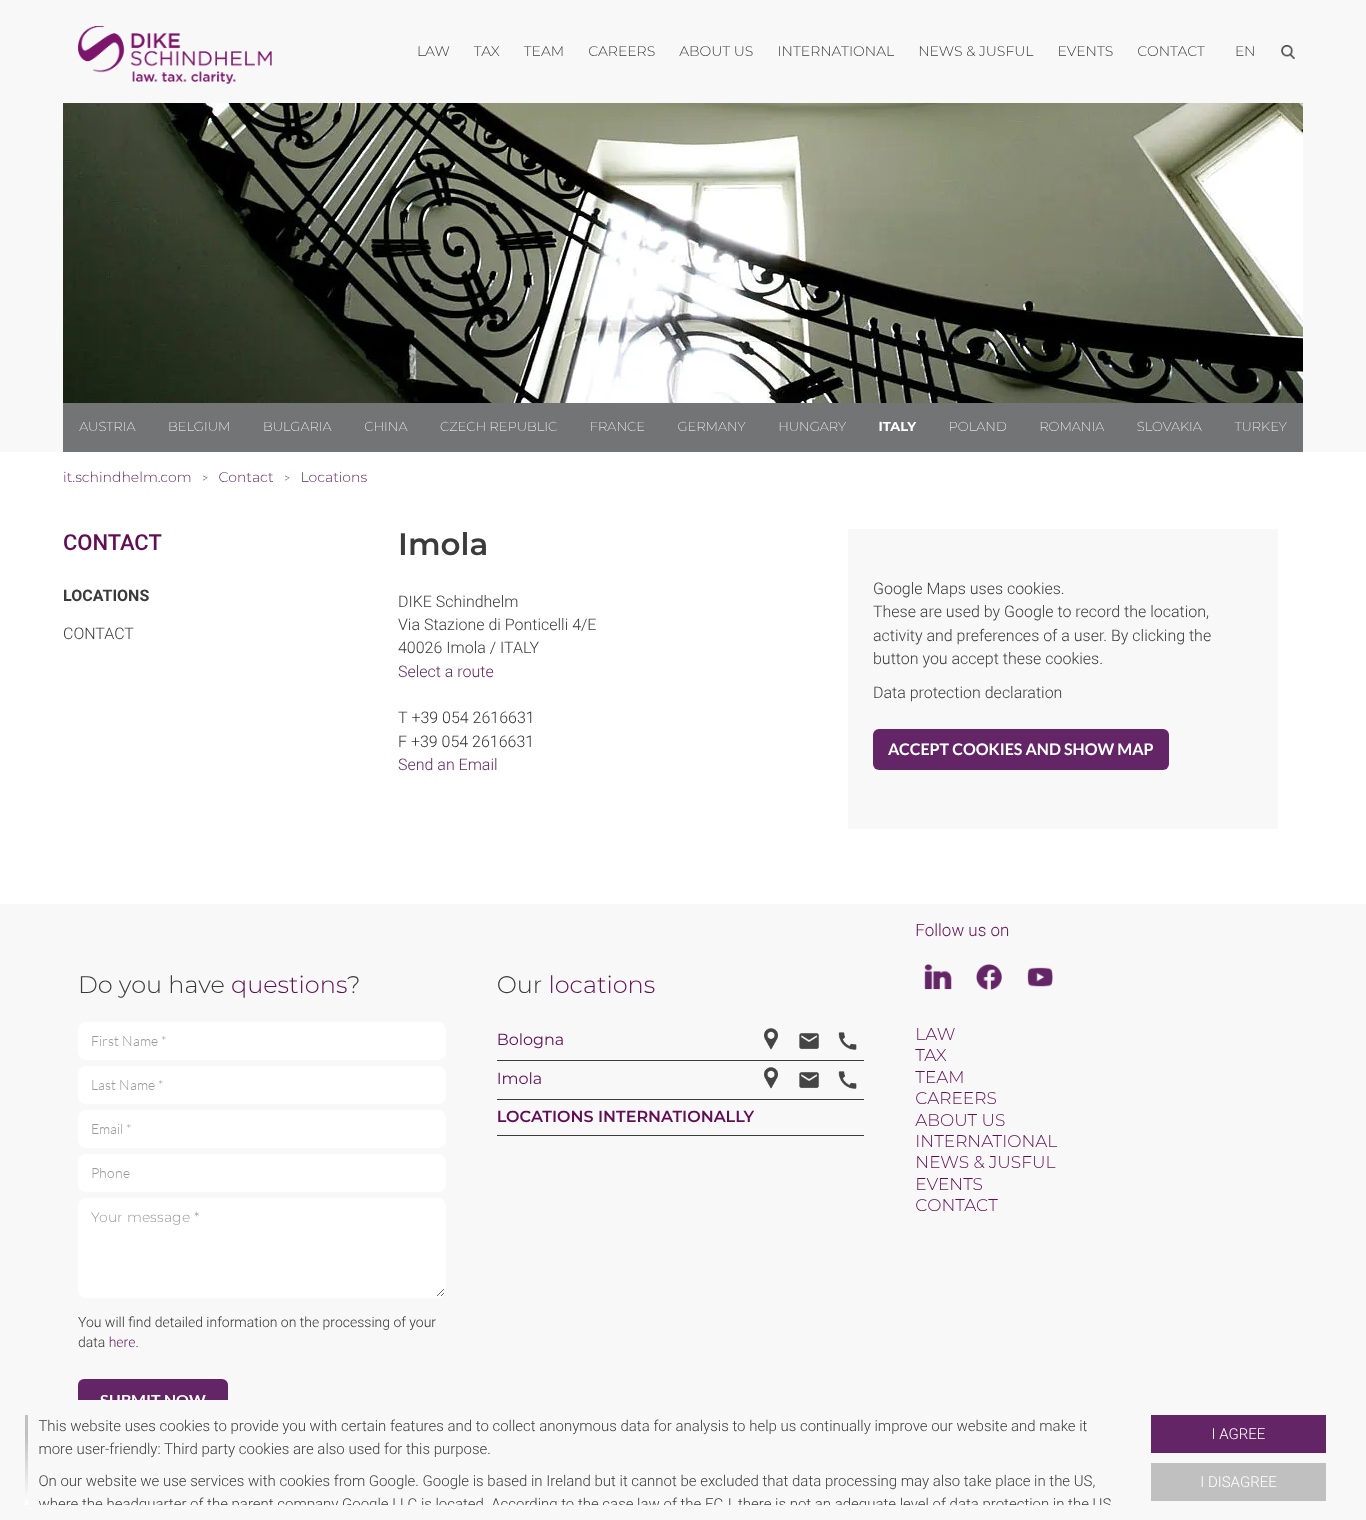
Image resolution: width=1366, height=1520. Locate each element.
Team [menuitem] (544, 51)
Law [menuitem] (433, 51)
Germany (711, 427)
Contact (112, 543)
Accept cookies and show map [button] (1021, 749)
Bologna (531, 1040)
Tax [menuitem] (487, 51)
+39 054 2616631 (472, 717)
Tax (930, 1056)
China (385, 427)
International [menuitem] (835, 51)
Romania (1071, 427)
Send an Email (448, 764)
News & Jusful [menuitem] (975, 51)
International (986, 1142)
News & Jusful (985, 1163)
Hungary (812, 427)
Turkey (1260, 427)
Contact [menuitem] (1171, 51)
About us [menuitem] (716, 51)
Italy (898, 427)
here (122, 1343)
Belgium (199, 427)
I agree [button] (1239, 1434)
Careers (955, 1099)
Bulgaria (297, 427)
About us (960, 1121)
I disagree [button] (1238, 1482)
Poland (978, 427)
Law (935, 1035)
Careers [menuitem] (621, 51)
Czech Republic (498, 427)
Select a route (446, 671)
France (617, 427)
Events (949, 1185)
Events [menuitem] (1086, 51)
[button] (1143, 1460)
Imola (520, 1079)
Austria (107, 427)
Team (939, 1078)
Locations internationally (626, 1117)
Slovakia (1169, 427)
